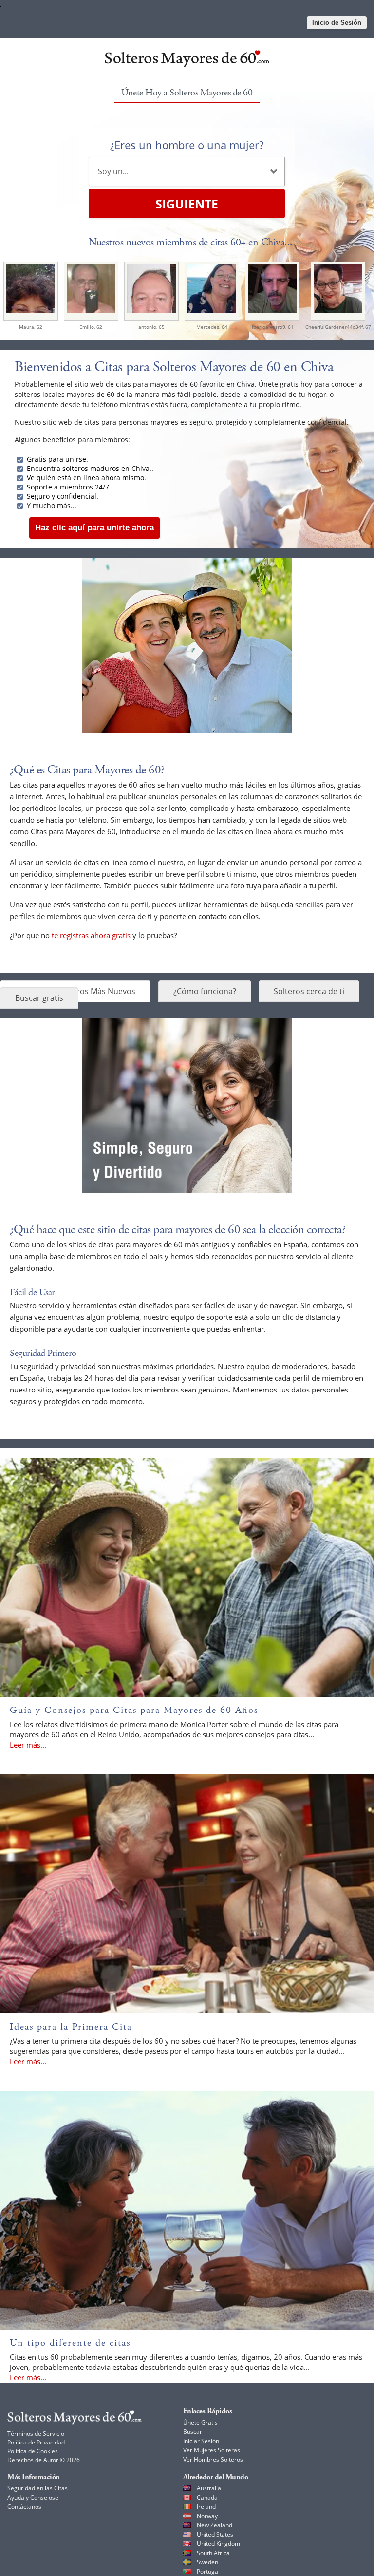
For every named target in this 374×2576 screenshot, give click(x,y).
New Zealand (215, 2525)
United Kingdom (218, 2544)
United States (215, 2534)
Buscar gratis (39, 998)
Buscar (193, 2432)
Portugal (208, 2571)
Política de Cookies (33, 2451)
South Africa (213, 2553)
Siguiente (187, 204)
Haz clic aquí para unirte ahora (94, 528)
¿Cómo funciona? (205, 991)
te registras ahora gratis (91, 935)
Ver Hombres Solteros (213, 2459)
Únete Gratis (200, 2422)
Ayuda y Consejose (33, 2497)
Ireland (206, 2507)
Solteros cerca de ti (309, 991)
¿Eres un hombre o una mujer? (187, 145)
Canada (207, 2497)
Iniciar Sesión (201, 2441)
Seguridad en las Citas (37, 2488)
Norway (207, 2516)
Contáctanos (24, 2507)
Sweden (207, 2562)
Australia (209, 2488)
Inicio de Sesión (337, 23)
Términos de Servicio (36, 2434)
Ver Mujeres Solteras (212, 2450)
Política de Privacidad (36, 2442)
